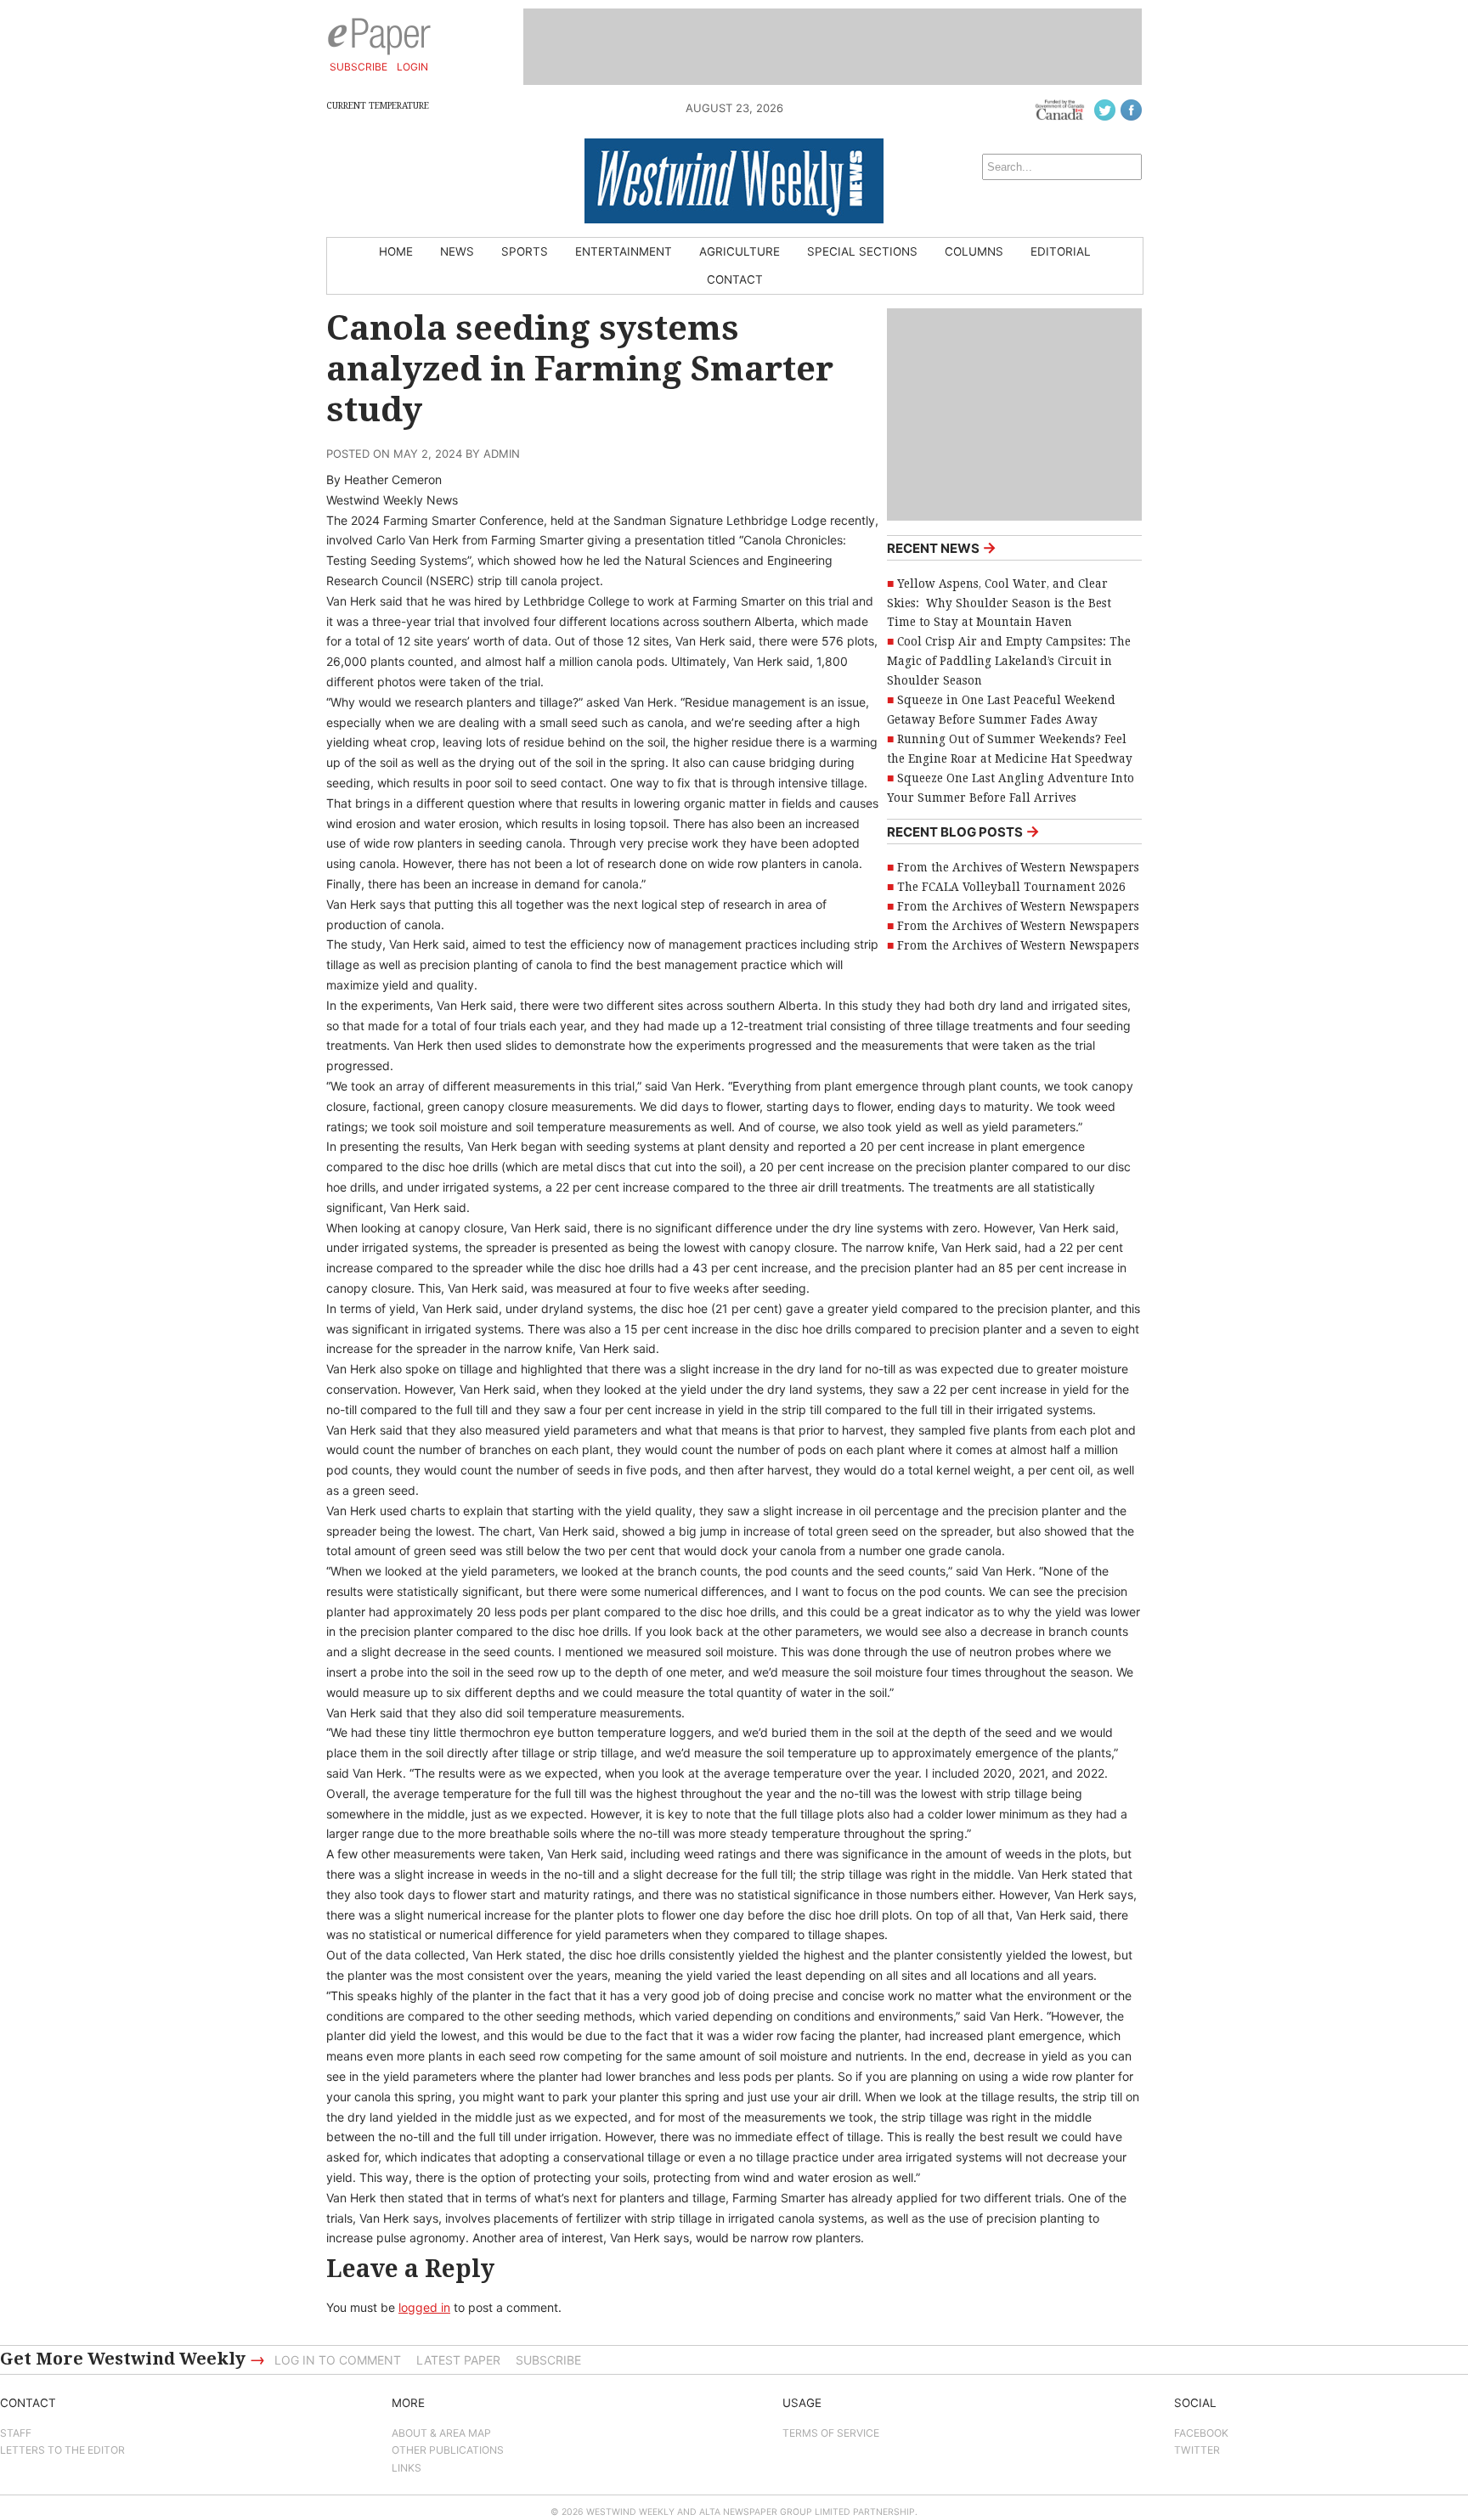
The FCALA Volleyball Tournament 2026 (1011, 887)
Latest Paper (458, 2360)
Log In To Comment (338, 2360)
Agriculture (740, 251)
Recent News (942, 547)
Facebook (1201, 2433)
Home (396, 251)
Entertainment (624, 251)
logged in (424, 2307)
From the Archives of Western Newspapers (1018, 867)
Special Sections (862, 251)
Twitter (1197, 2450)
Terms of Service (831, 2433)
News (457, 251)
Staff (16, 2433)
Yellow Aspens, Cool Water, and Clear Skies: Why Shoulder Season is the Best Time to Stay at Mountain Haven (999, 603)
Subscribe (359, 67)
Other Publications (448, 2450)
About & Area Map (441, 2433)
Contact (735, 279)
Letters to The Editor (62, 2450)
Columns (974, 251)
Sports (525, 251)
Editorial (1061, 251)
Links (407, 2468)
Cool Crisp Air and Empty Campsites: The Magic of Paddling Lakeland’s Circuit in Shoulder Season (1009, 661)
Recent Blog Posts (963, 831)
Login (412, 67)
